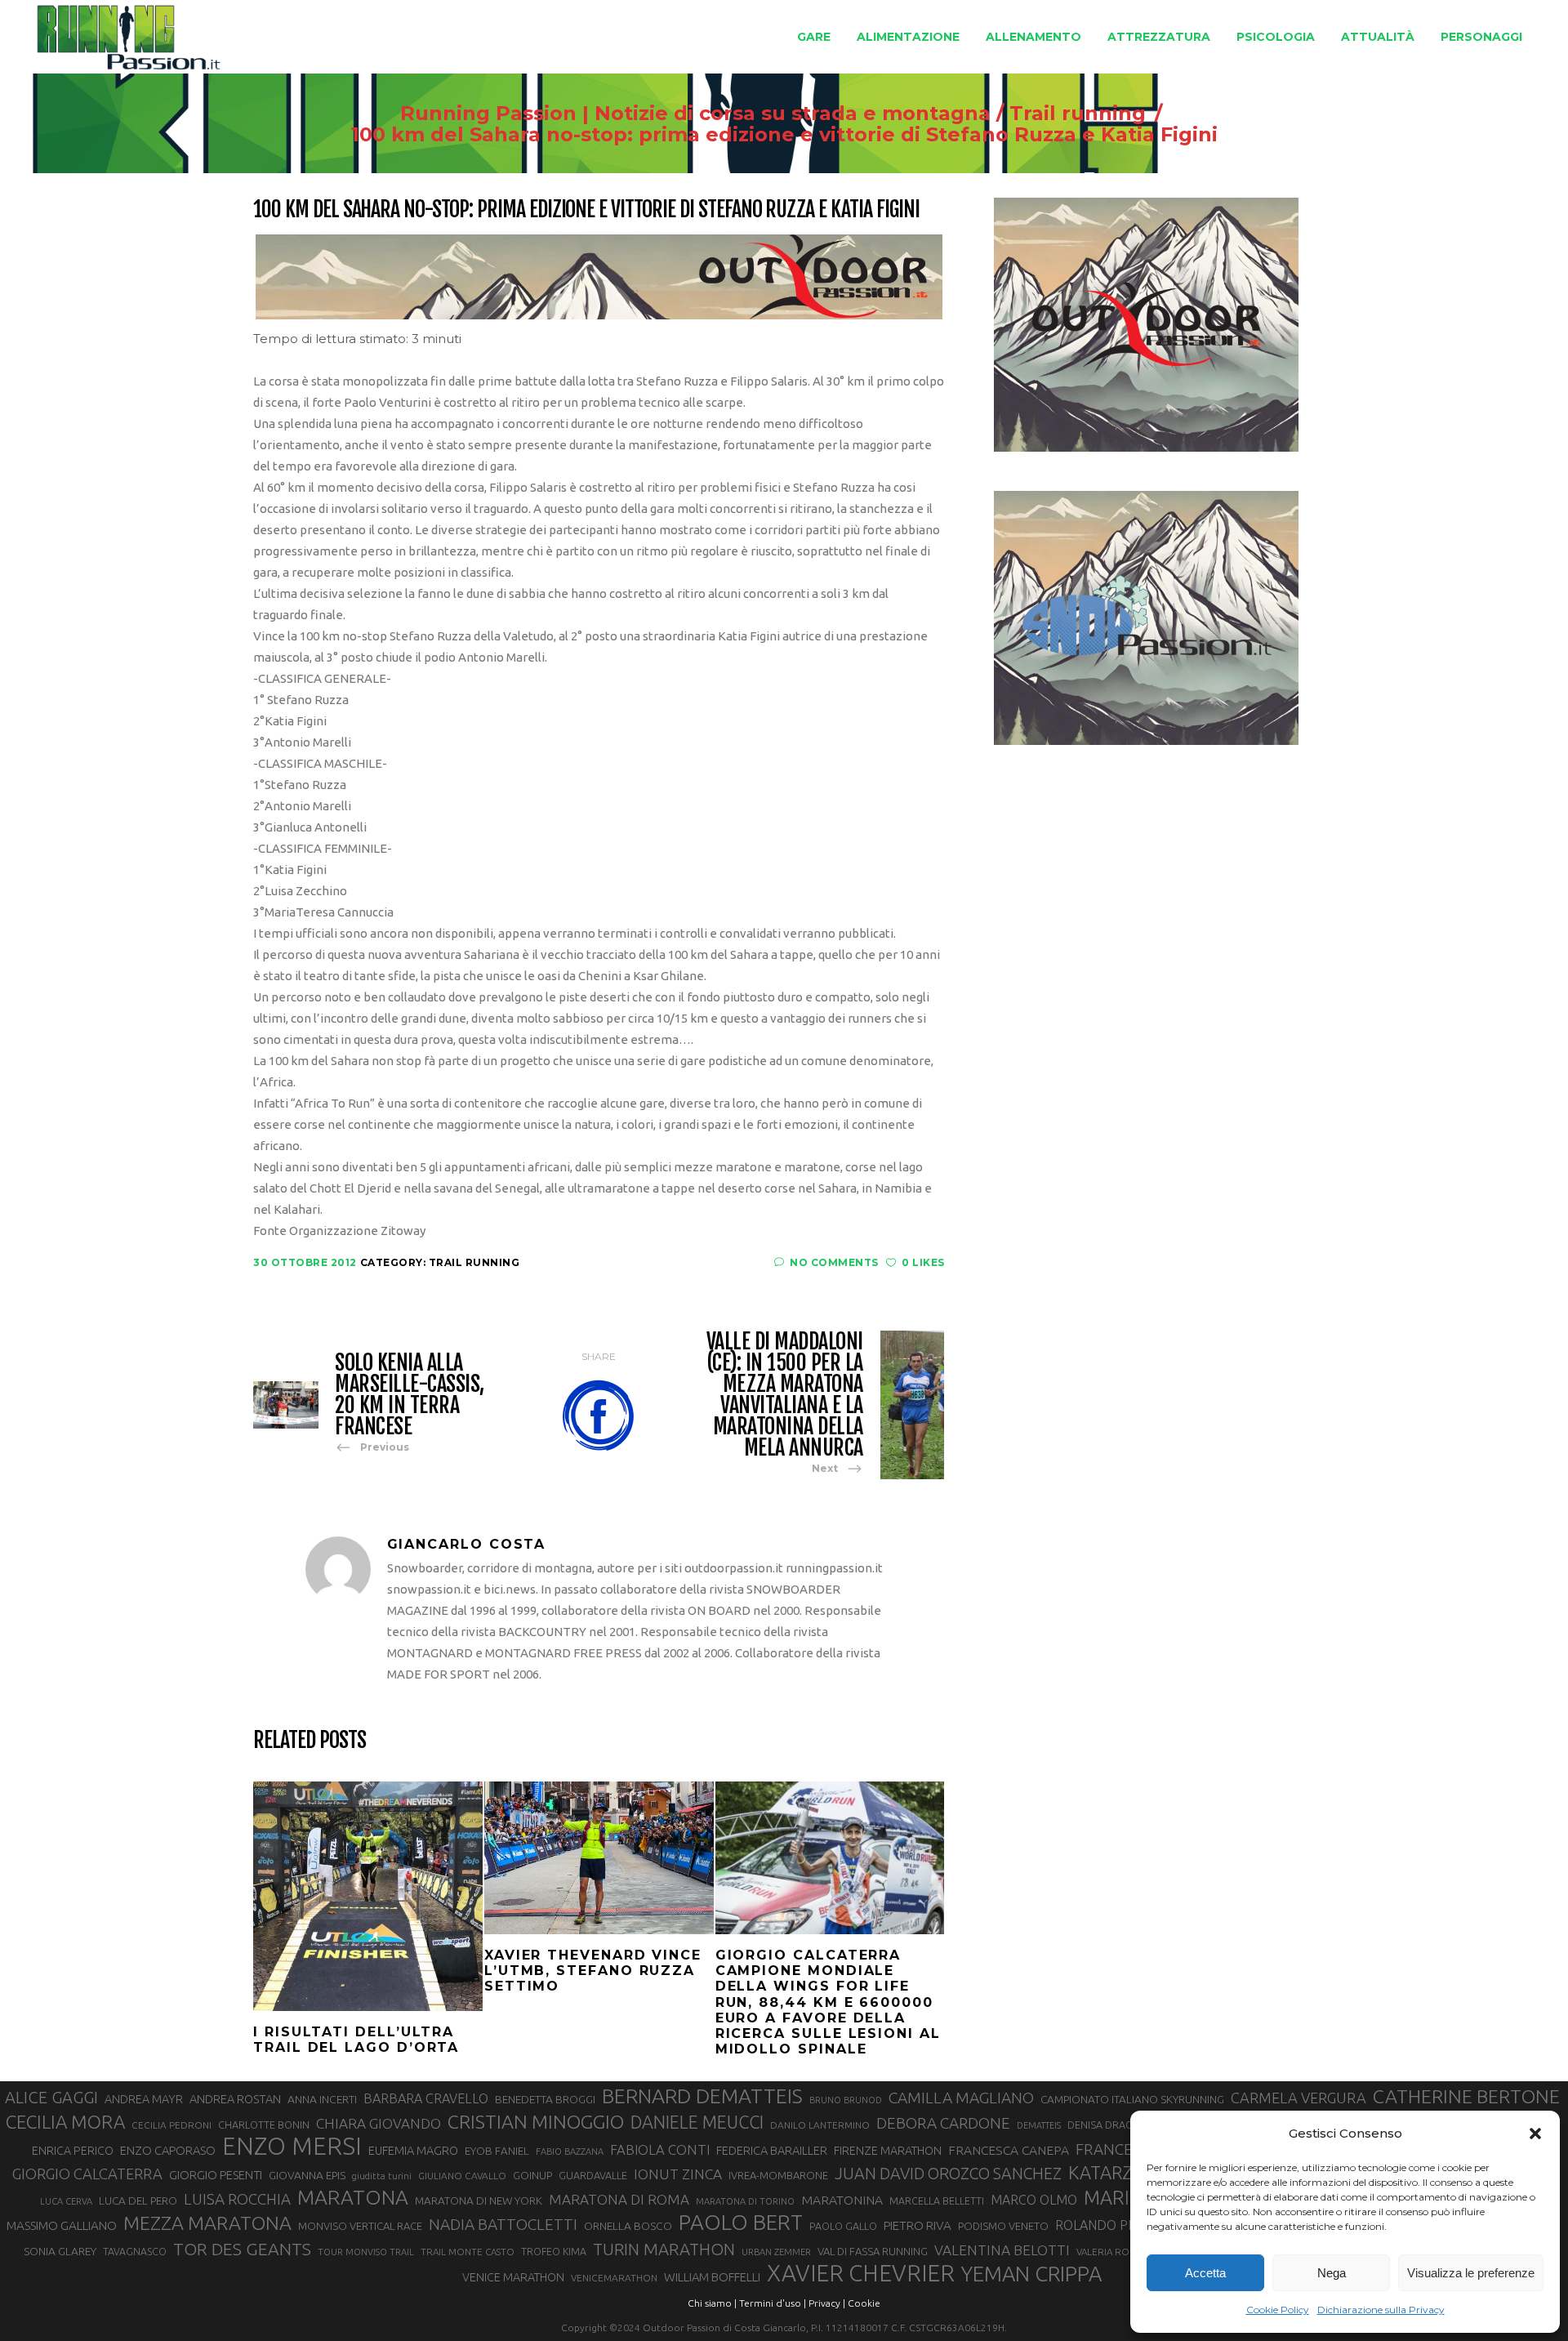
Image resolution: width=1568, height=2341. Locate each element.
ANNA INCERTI (322, 2099)
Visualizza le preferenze (1471, 2273)
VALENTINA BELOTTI (1002, 2250)
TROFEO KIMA (554, 2251)
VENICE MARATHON (513, 2277)
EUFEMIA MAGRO (413, 2150)
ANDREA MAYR (144, 2099)
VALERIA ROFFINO (1116, 2252)
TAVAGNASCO (135, 2251)
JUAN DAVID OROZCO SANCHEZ (948, 2174)
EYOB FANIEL (497, 2151)
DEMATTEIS (1039, 2125)
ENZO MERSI (292, 2147)
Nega (1332, 2273)
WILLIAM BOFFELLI (712, 2277)
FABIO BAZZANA (570, 2151)
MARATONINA (842, 2200)
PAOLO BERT (741, 2223)
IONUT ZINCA (678, 2174)
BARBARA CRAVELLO (426, 2098)
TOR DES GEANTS (242, 2249)
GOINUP (532, 2175)
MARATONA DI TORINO (745, 2201)
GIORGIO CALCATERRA (87, 2174)
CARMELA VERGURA (1298, 2098)
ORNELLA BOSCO (628, 2226)
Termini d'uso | (773, 2303)
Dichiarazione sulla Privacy (1381, 2310)
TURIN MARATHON (664, 2249)
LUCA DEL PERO (138, 2201)
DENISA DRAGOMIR (1113, 2125)
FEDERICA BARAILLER (772, 2150)
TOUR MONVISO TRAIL (366, 2252)
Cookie (864, 2303)
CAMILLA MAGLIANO (961, 2098)
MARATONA (353, 2197)
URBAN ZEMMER (776, 2252)
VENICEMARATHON (614, 2278)
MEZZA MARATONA (207, 2223)
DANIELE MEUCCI (697, 2122)
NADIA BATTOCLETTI (503, 2224)
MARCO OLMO (1034, 2200)
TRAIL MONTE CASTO (468, 2252)
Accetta (1205, 2273)
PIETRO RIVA (918, 2225)
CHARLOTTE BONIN (264, 2125)
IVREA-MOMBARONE (778, 2175)
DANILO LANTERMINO (820, 2125)
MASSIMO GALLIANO (62, 2225)
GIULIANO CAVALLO (462, 2176)
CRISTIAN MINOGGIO (536, 2121)
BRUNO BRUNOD (846, 2100)
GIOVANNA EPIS (307, 2175)
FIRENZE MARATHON (888, 2151)
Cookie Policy (1278, 2310)
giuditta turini (382, 2176)
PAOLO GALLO (843, 2226)
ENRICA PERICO (73, 2151)
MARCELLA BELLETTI (937, 2201)
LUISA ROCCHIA (237, 2199)
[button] (1535, 2134)
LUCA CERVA (66, 2201)
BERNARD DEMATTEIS (702, 2096)
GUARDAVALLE (593, 2175)
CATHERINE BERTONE (1466, 2096)
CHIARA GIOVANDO (379, 2123)
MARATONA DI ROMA (619, 2199)
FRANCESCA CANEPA (1009, 2150)
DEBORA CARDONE (943, 2123)
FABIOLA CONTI (660, 2149)
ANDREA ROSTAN (235, 2099)
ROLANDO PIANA (1106, 2225)
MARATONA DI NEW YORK (479, 2201)
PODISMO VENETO (1003, 2226)
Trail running (1078, 114)
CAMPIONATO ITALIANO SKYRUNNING (1132, 2099)
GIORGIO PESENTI (216, 2175)
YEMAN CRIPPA (1031, 2274)
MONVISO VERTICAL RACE (360, 2226)
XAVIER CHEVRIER (861, 2273)
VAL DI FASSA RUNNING (873, 2251)
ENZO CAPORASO (168, 2150)
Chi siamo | (712, 2303)
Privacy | (827, 2303)
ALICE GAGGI (51, 2097)
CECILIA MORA (65, 2122)
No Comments (834, 1262)
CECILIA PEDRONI (171, 2125)
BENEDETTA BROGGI (545, 2099)
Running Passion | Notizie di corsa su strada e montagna (695, 114)
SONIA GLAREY (60, 2251)
